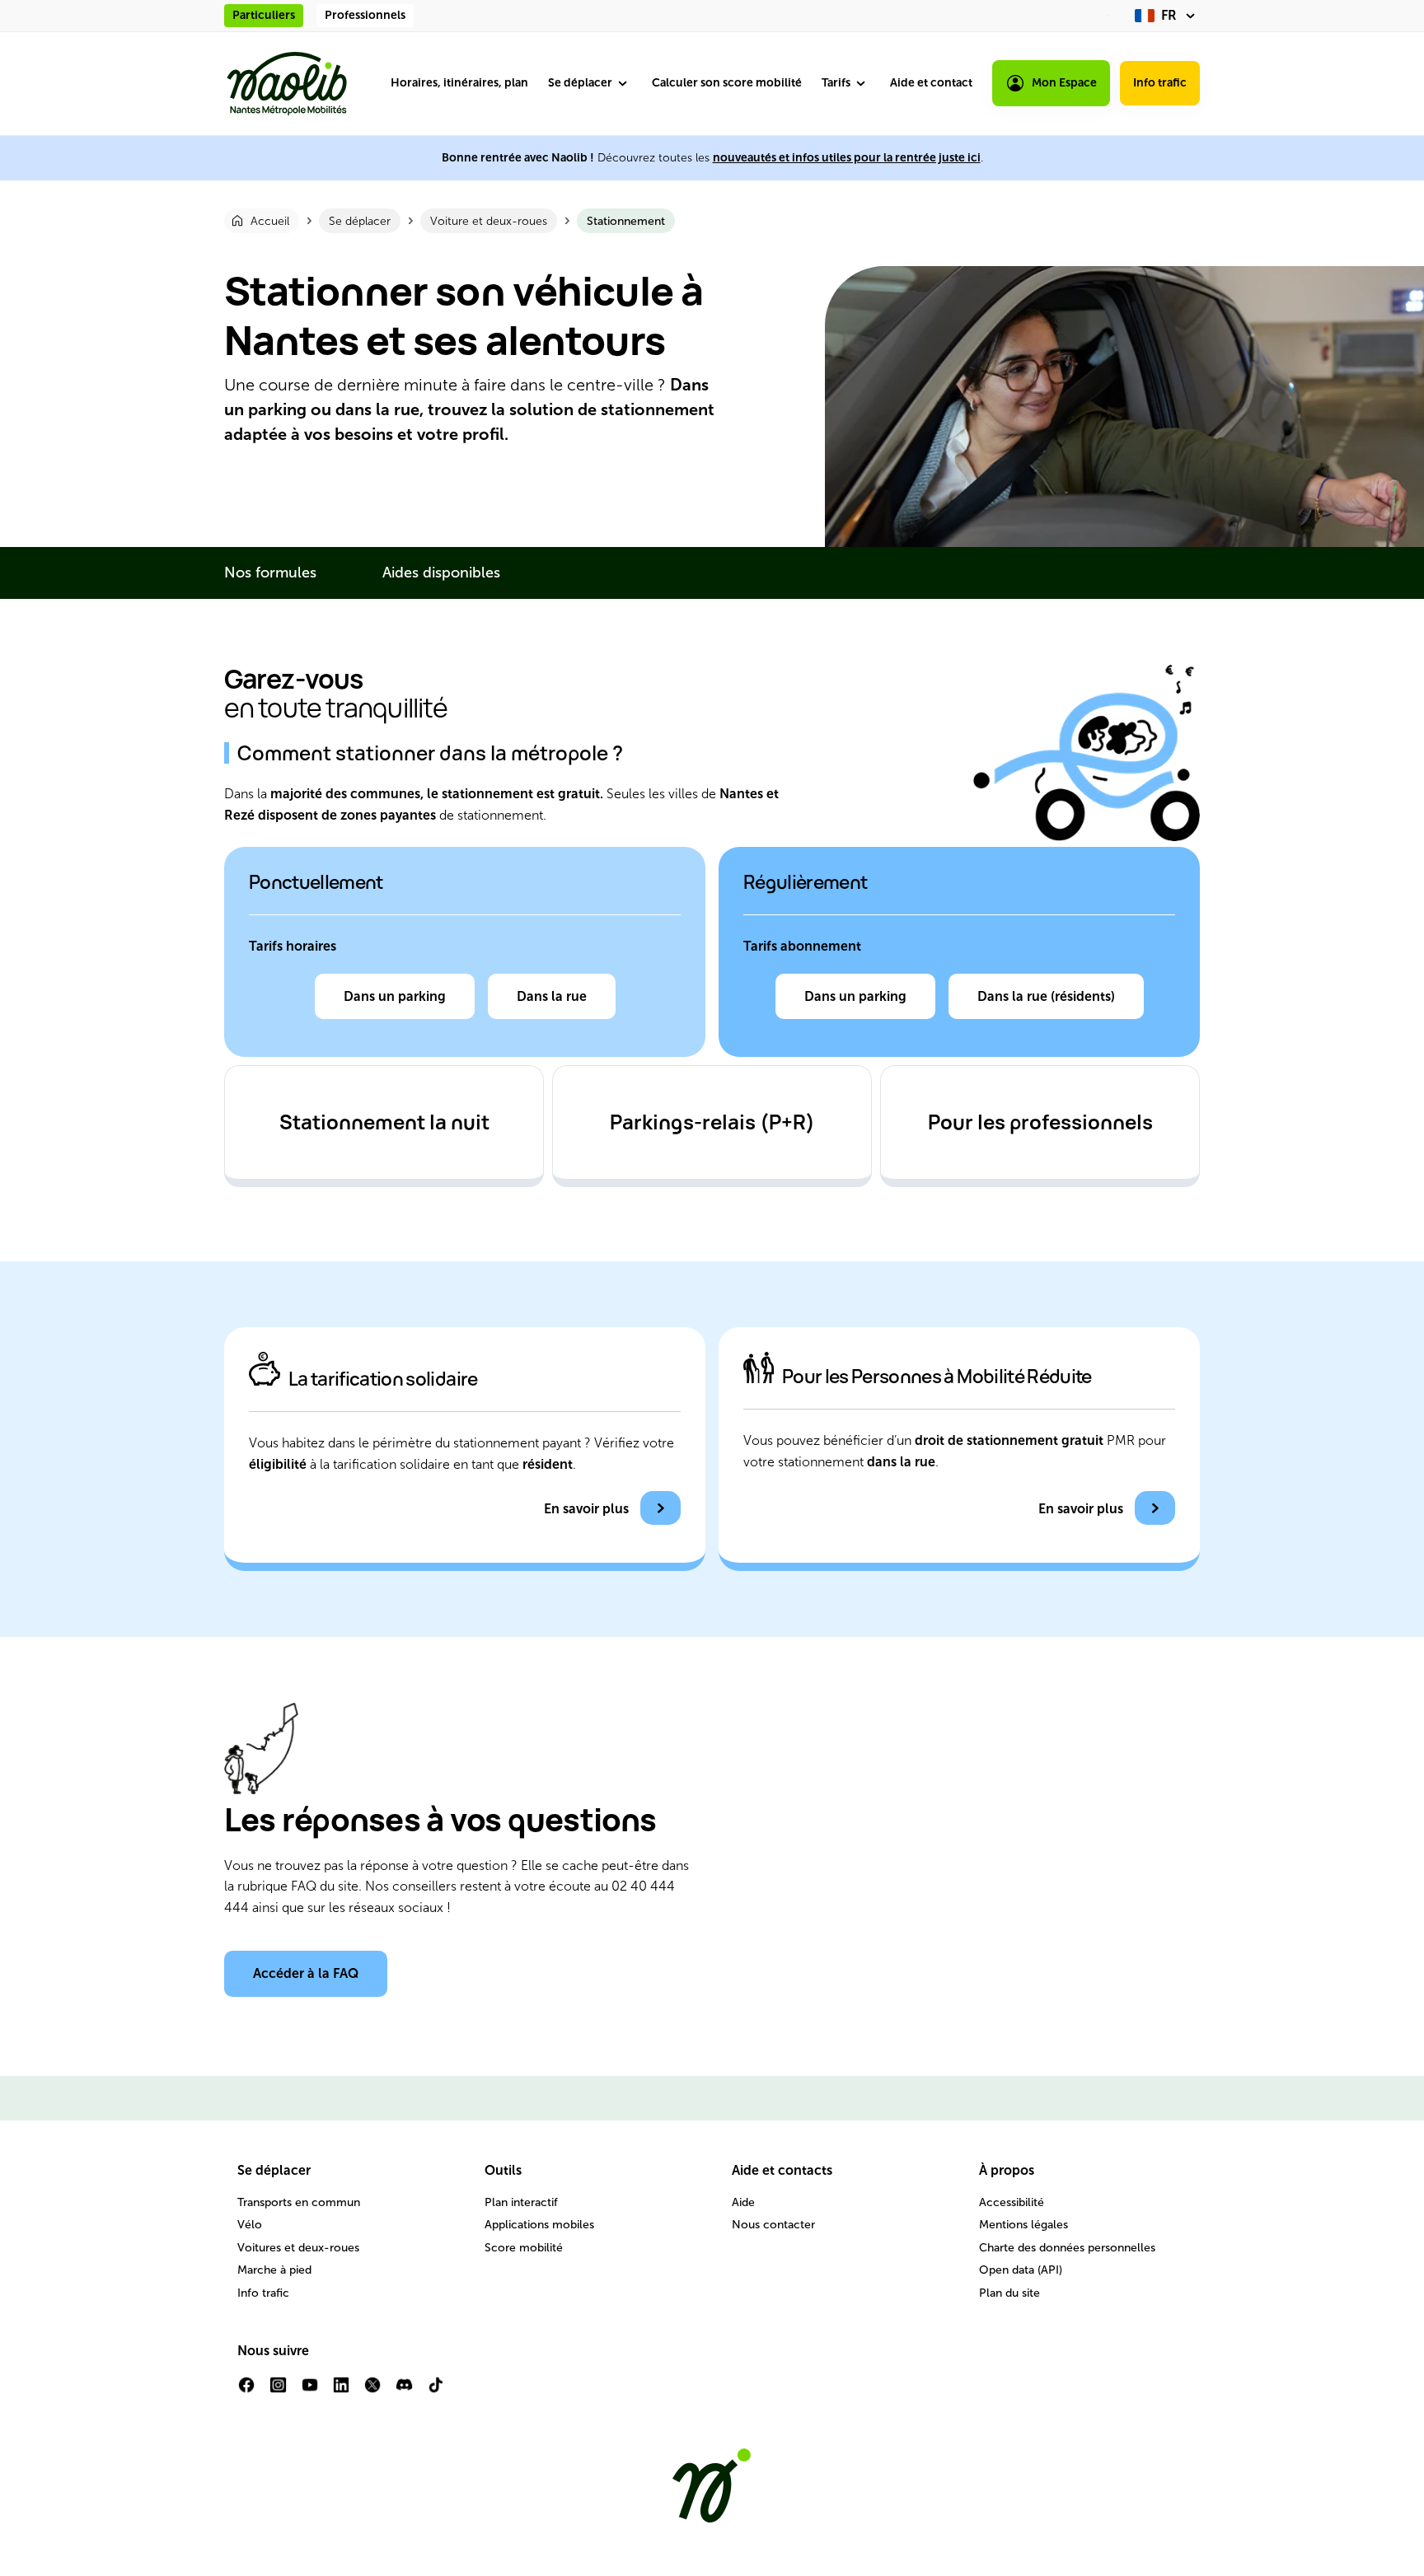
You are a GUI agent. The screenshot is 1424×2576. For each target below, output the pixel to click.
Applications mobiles (539, 2225)
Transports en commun (299, 2202)
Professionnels (365, 15)
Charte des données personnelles (1067, 2248)
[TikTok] (436, 2391)
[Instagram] (278, 2391)
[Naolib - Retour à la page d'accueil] (287, 84)
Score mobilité (524, 2248)
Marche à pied (274, 2270)
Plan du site (1009, 2293)
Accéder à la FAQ (306, 1973)
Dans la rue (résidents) (1046, 996)
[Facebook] (246, 2391)
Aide (743, 2202)
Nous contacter (773, 2225)
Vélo (250, 2225)
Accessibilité (1012, 2202)
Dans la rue (552, 996)
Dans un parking (395, 996)
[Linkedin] (341, 2391)
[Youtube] (310, 2391)
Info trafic (1160, 83)
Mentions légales (1023, 2225)
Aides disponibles (441, 573)
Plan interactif (521, 2202)
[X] (372, 2391)
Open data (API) (1021, 2270)
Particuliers (264, 15)
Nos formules (270, 573)
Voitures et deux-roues (298, 2248)
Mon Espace (1064, 83)
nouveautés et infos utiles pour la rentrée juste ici (847, 158)
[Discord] (404, 2391)
